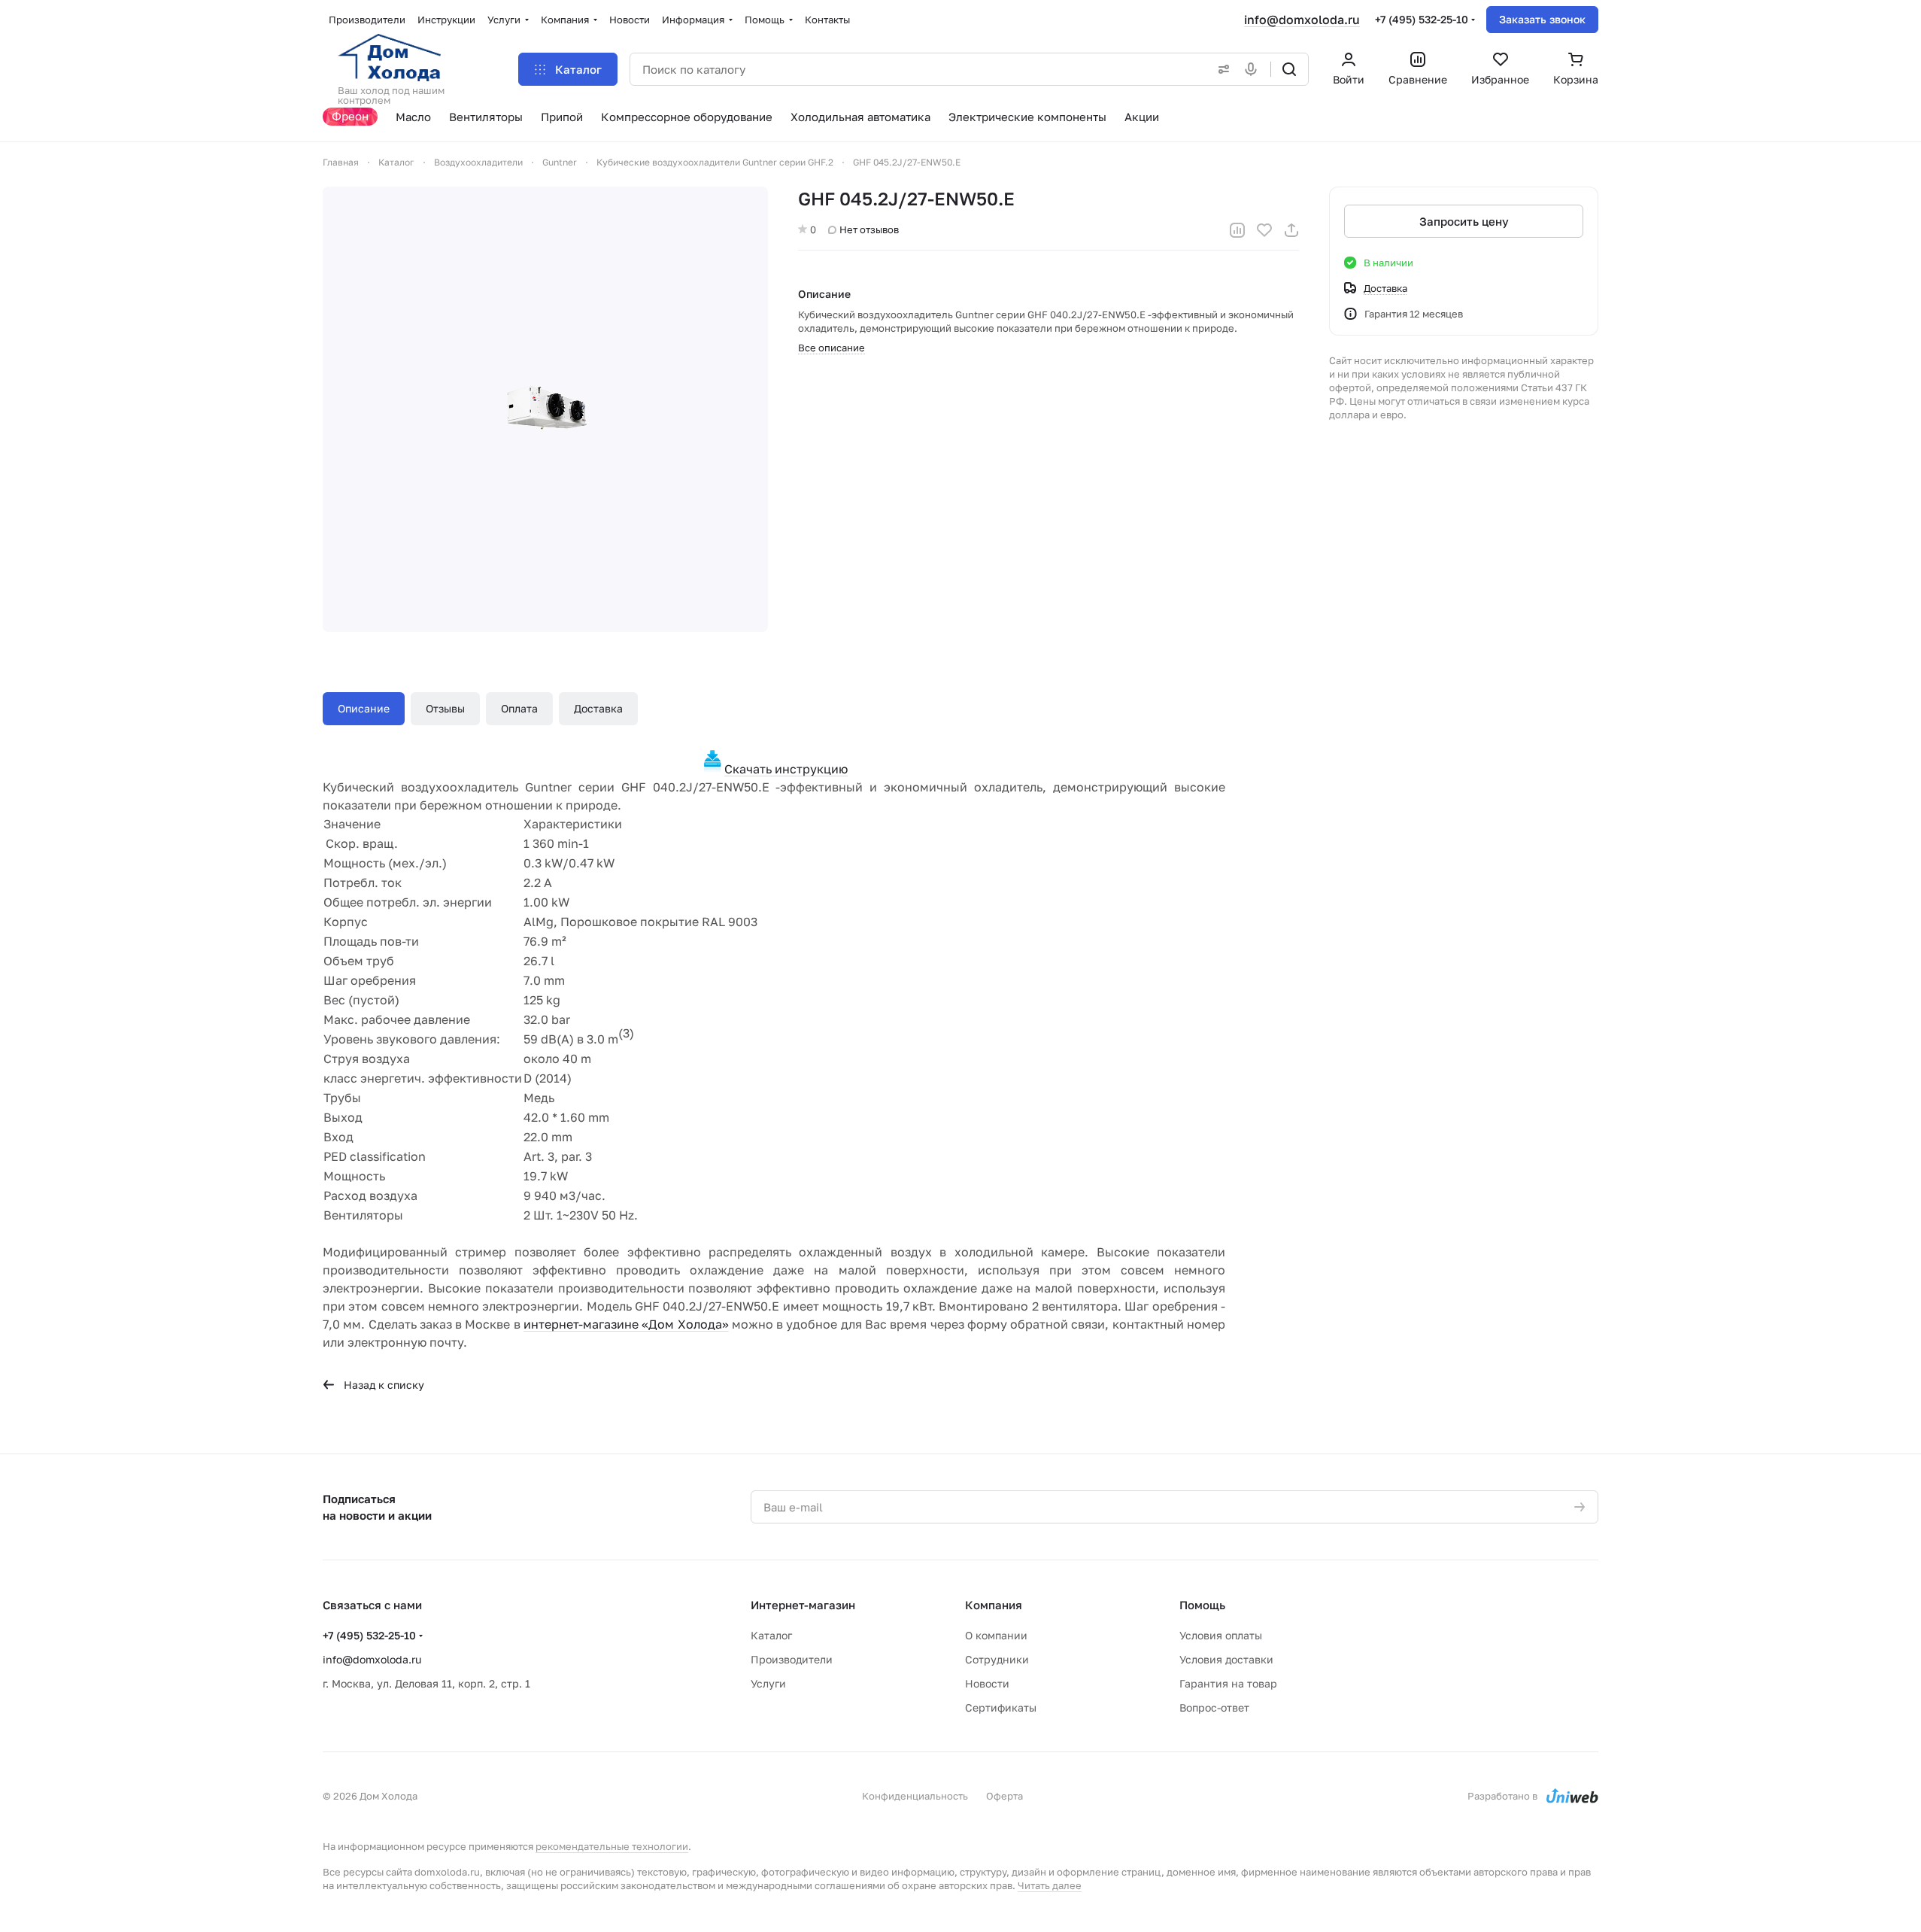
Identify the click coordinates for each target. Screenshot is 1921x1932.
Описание (364, 708)
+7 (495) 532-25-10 (1422, 19)
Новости (987, 1683)
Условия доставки (1226, 1659)
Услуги (768, 1683)
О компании (996, 1635)
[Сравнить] (1237, 230)
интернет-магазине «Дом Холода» (626, 1324)
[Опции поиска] (1221, 69)
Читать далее (1050, 1885)
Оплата (519, 708)
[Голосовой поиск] (1254, 69)
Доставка (598, 708)
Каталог (771, 1635)
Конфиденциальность (915, 1796)
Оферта (1005, 1796)
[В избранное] (1264, 230)
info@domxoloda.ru (1302, 20)
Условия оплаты (1221, 1635)
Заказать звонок (1542, 19)
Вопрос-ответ (1214, 1707)
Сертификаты (1001, 1707)
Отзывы (445, 708)
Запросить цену (1464, 221)
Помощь (1202, 1605)
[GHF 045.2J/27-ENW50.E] (545, 409)
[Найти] (1289, 69)
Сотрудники (997, 1659)
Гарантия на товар (1228, 1683)
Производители (792, 1659)
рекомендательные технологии (612, 1846)
